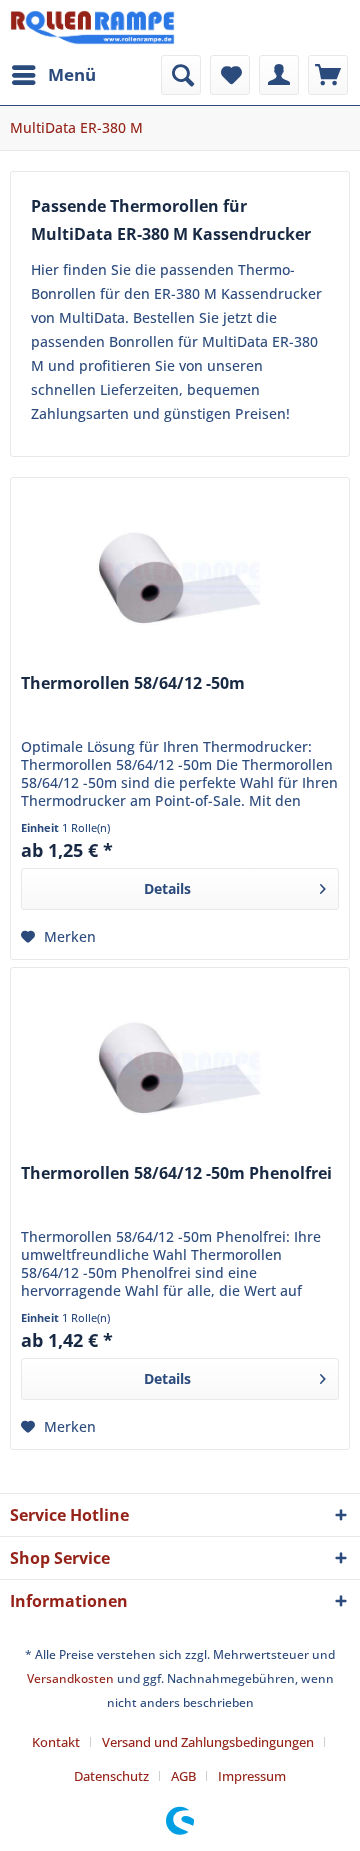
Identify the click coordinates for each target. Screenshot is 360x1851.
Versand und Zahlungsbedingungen (208, 1742)
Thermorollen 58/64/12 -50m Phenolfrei (176, 1173)
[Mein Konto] (279, 75)
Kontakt (56, 1742)
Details (167, 888)
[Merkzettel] (230, 75)
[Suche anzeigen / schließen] (181, 75)
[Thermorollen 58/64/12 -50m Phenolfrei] (180, 1068)
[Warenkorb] (328, 75)
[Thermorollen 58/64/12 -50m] (180, 578)
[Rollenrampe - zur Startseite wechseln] (92, 27)
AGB (183, 1776)
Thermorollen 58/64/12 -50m (133, 683)
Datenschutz (111, 1776)
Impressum (252, 1776)
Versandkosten (70, 1678)
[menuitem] (53, 75)
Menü (72, 74)
